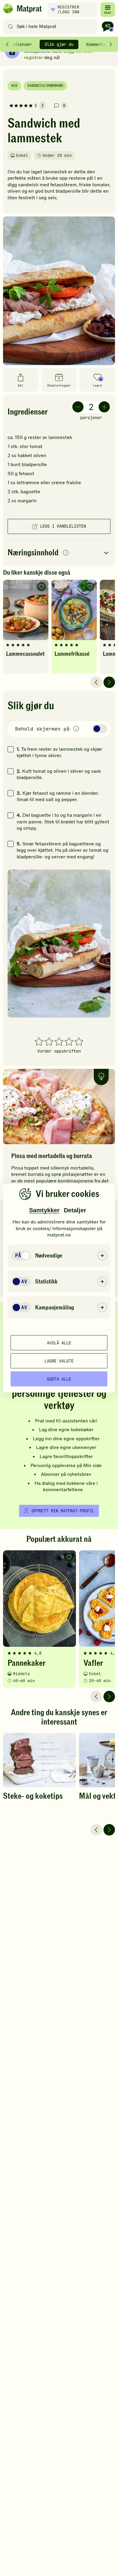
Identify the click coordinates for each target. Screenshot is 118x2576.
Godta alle (59, 1379)
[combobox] (52, 27)
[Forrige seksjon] (7, 44)
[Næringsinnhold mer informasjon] (66, 553)
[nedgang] (78, 407)
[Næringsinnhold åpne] (59, 553)
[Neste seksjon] (111, 44)
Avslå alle (59, 1343)
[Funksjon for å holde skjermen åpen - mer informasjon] (76, 729)
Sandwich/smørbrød (45, 86)
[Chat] (108, 27)
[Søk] (10, 27)
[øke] (104, 407)
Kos (14, 86)
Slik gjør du (59, 44)
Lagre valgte (59, 1361)
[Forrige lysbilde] (96, 682)
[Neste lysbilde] (109, 682)
